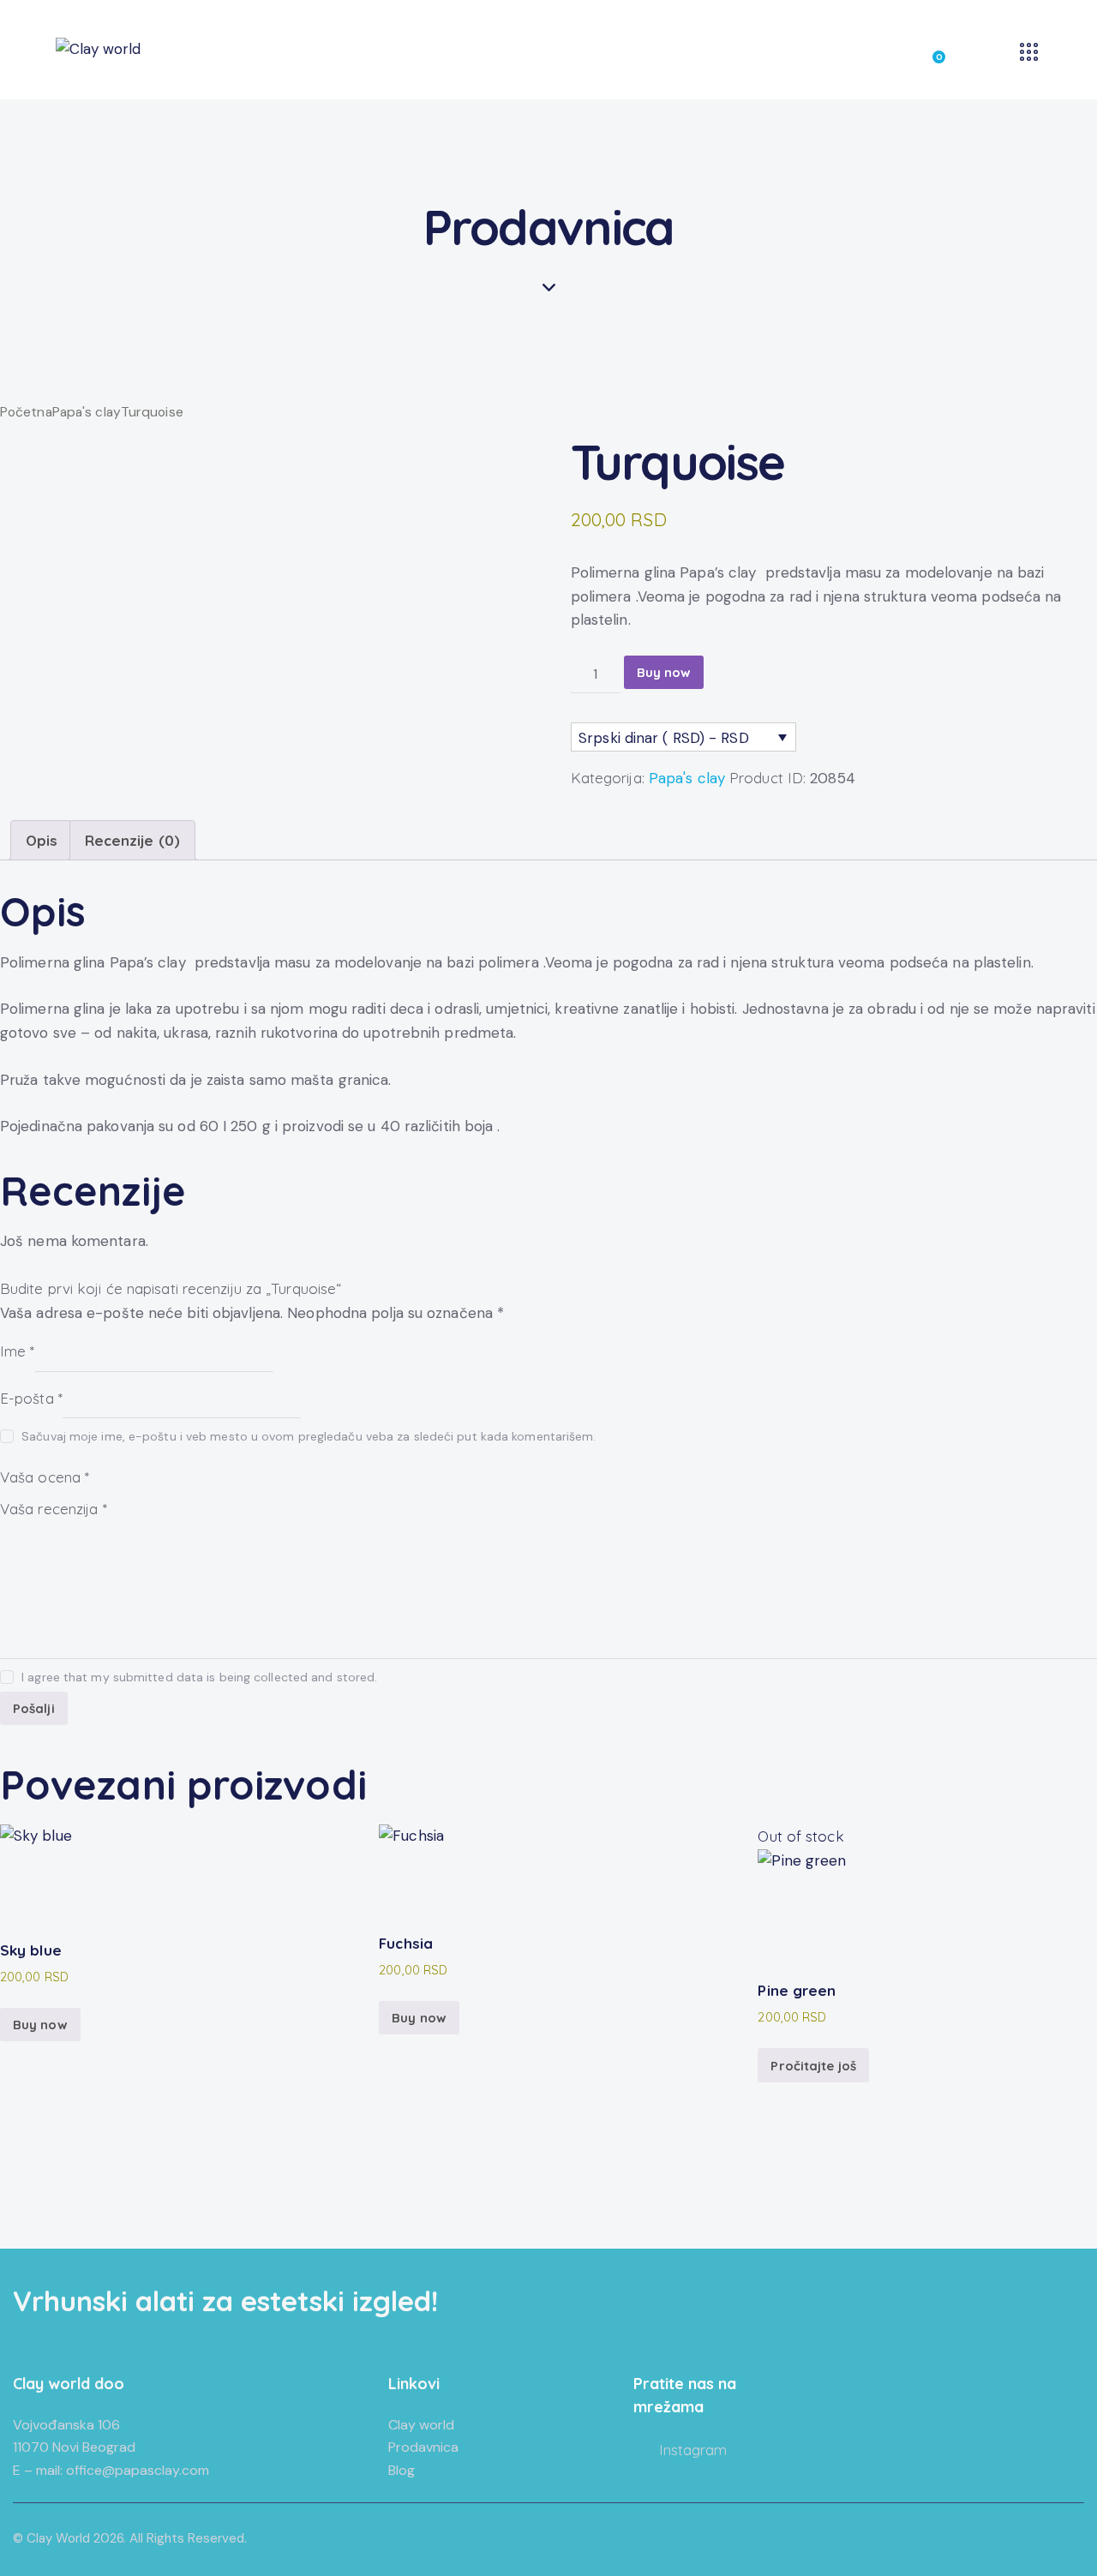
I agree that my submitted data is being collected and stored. (199, 1677)
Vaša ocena (45, 1476)
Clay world (421, 2425)
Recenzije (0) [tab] (132, 840)
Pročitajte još (813, 2066)
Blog (402, 2470)
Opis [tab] (42, 840)
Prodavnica (423, 2447)
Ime (18, 1351)
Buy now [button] (40, 2025)
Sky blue (31, 1950)
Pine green (797, 1990)
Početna (26, 412)
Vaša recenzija (54, 1509)
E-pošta (31, 1397)
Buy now (664, 672)
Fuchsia (406, 1943)
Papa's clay (87, 412)
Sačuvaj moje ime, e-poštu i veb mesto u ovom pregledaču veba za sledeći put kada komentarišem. (309, 1436)
